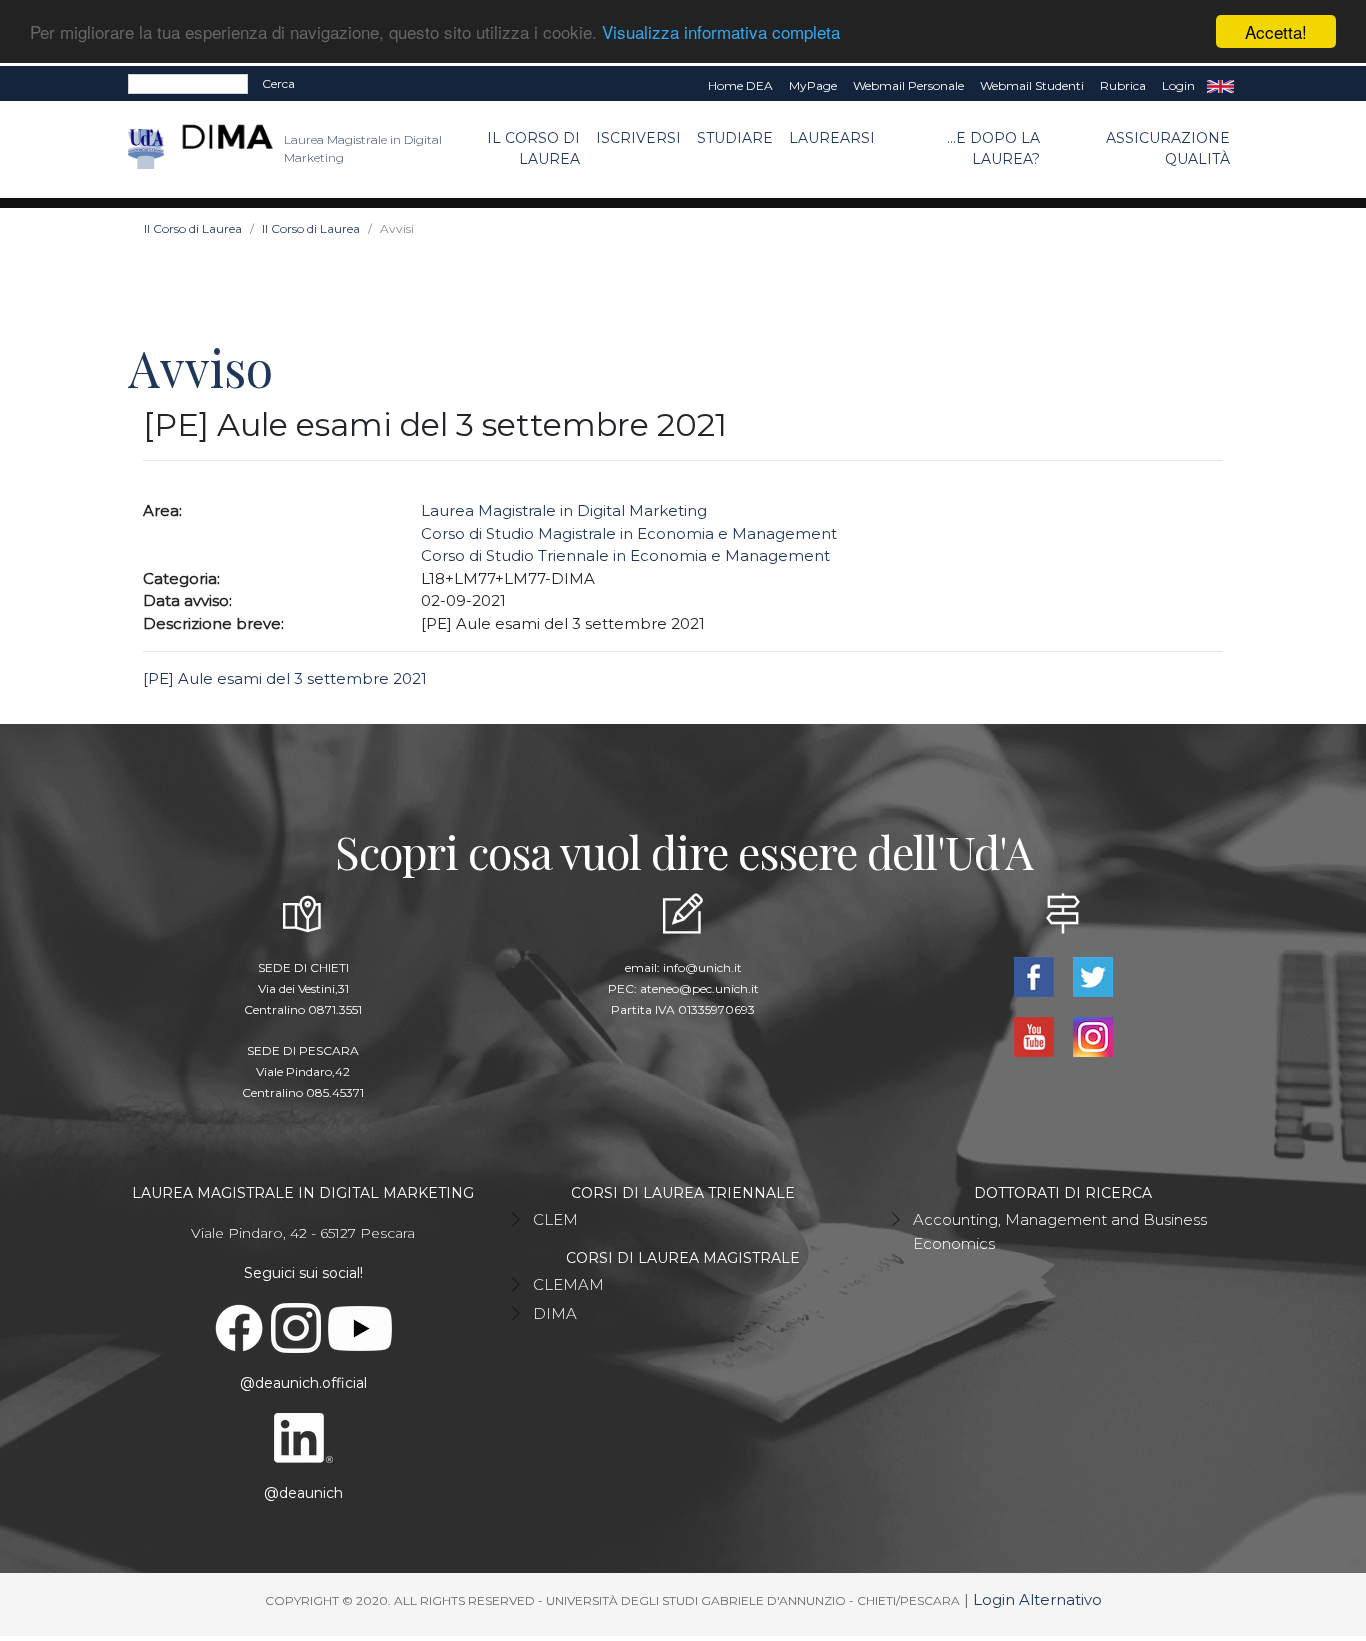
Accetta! (1276, 31)
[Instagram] (1092, 1035)
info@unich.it (702, 967)
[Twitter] (1092, 975)
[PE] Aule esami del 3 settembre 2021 (285, 678)
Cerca (278, 83)
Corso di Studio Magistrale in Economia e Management (629, 533)
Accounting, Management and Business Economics (1060, 1231)
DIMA (555, 1313)
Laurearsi (832, 138)
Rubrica (1123, 85)
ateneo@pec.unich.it (699, 988)
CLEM (555, 1219)
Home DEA (740, 85)
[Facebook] (1035, 975)
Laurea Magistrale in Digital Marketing (564, 510)
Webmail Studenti (1032, 85)
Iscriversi (638, 138)
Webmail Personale (908, 85)
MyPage (813, 85)
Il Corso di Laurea (533, 148)
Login (1178, 85)
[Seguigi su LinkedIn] (303, 1437)
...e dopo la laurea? (993, 148)
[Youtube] (1035, 1035)
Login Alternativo (1037, 1599)
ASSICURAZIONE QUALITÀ (1168, 148)
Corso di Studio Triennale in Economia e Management (625, 555)
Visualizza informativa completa (721, 32)
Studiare (735, 138)
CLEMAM (568, 1284)
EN (1220, 86)
